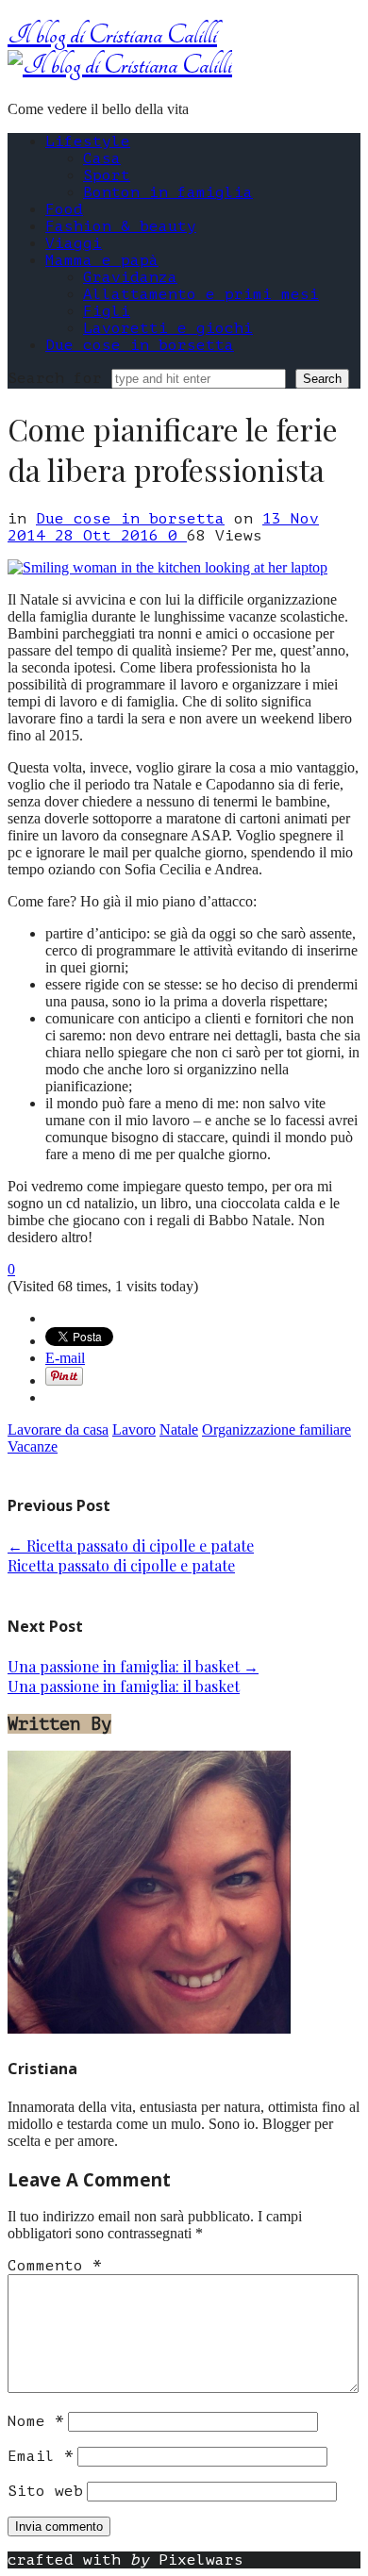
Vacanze (33, 1446)
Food (64, 209)
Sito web (45, 2491)
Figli (107, 311)
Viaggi (74, 243)
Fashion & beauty (121, 226)
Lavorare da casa (58, 1429)
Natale (179, 1429)
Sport (107, 175)
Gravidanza (130, 277)
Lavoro (134, 1429)
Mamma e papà (102, 260)
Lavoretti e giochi (168, 328)
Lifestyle (88, 141)
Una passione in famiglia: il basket (133, 1666)
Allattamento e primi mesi (201, 294)
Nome (36, 2421)
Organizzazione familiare (276, 1429)
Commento (55, 2266)
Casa (102, 158)
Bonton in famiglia (168, 192)
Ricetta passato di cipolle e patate (131, 1546)
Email (41, 2456)
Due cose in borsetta (140, 345)
